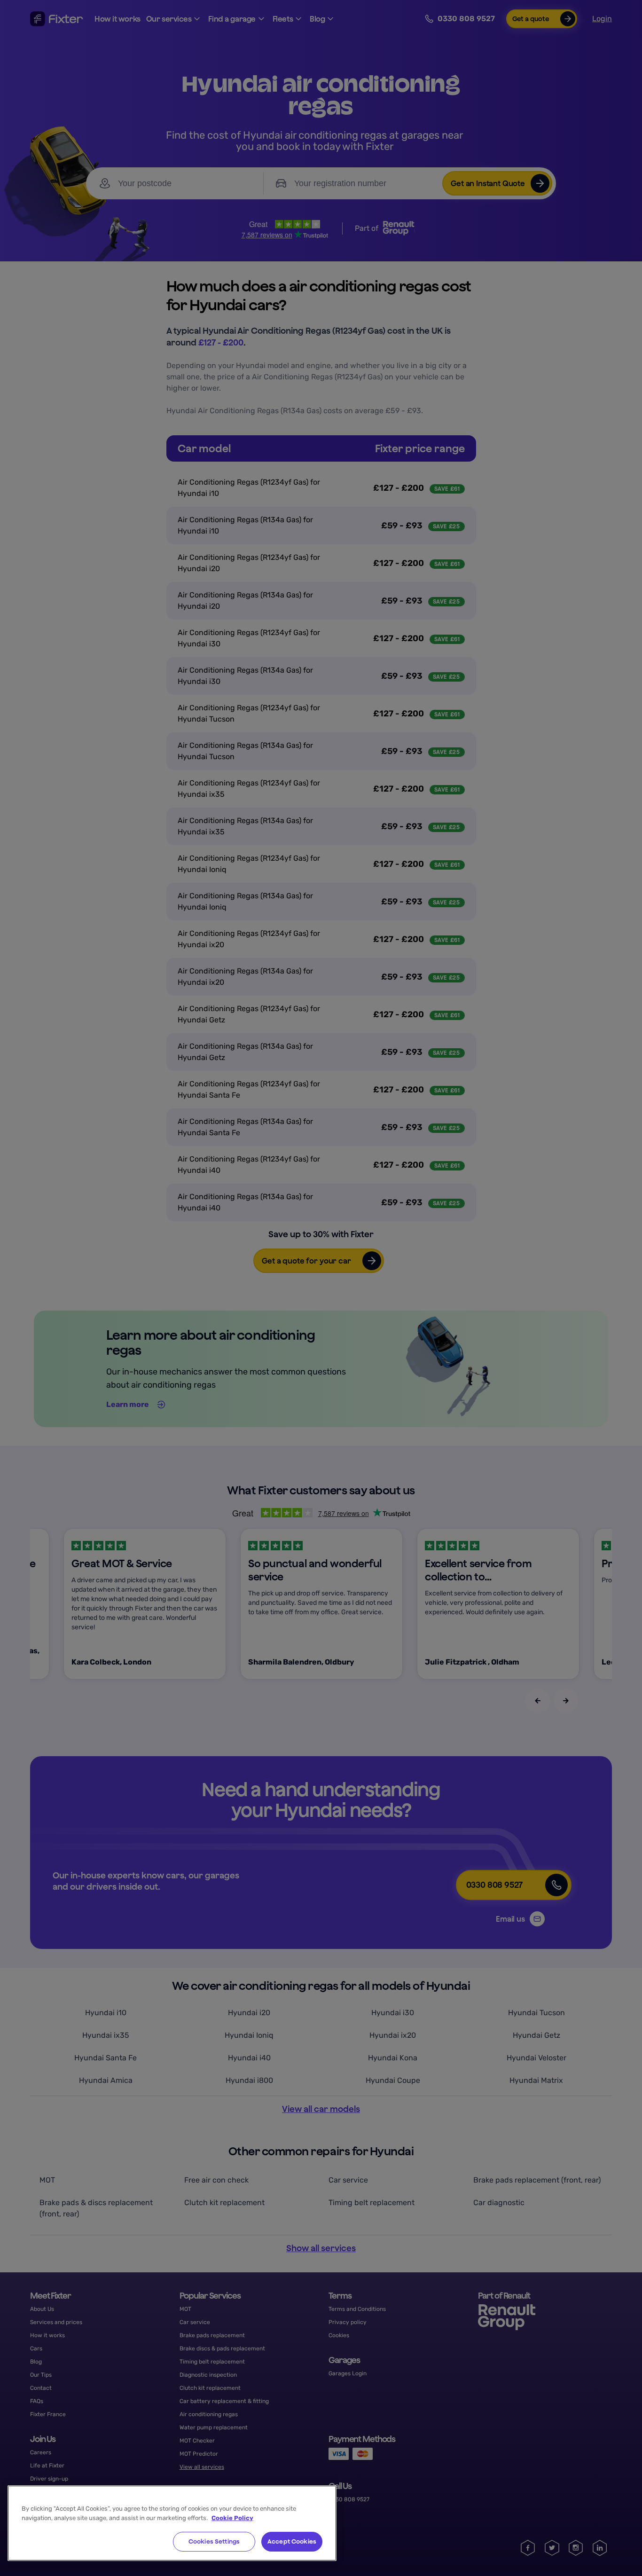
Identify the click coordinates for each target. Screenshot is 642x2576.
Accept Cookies (292, 2541)
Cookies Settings (214, 2541)
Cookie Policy (232, 2518)
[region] (172, 2523)
